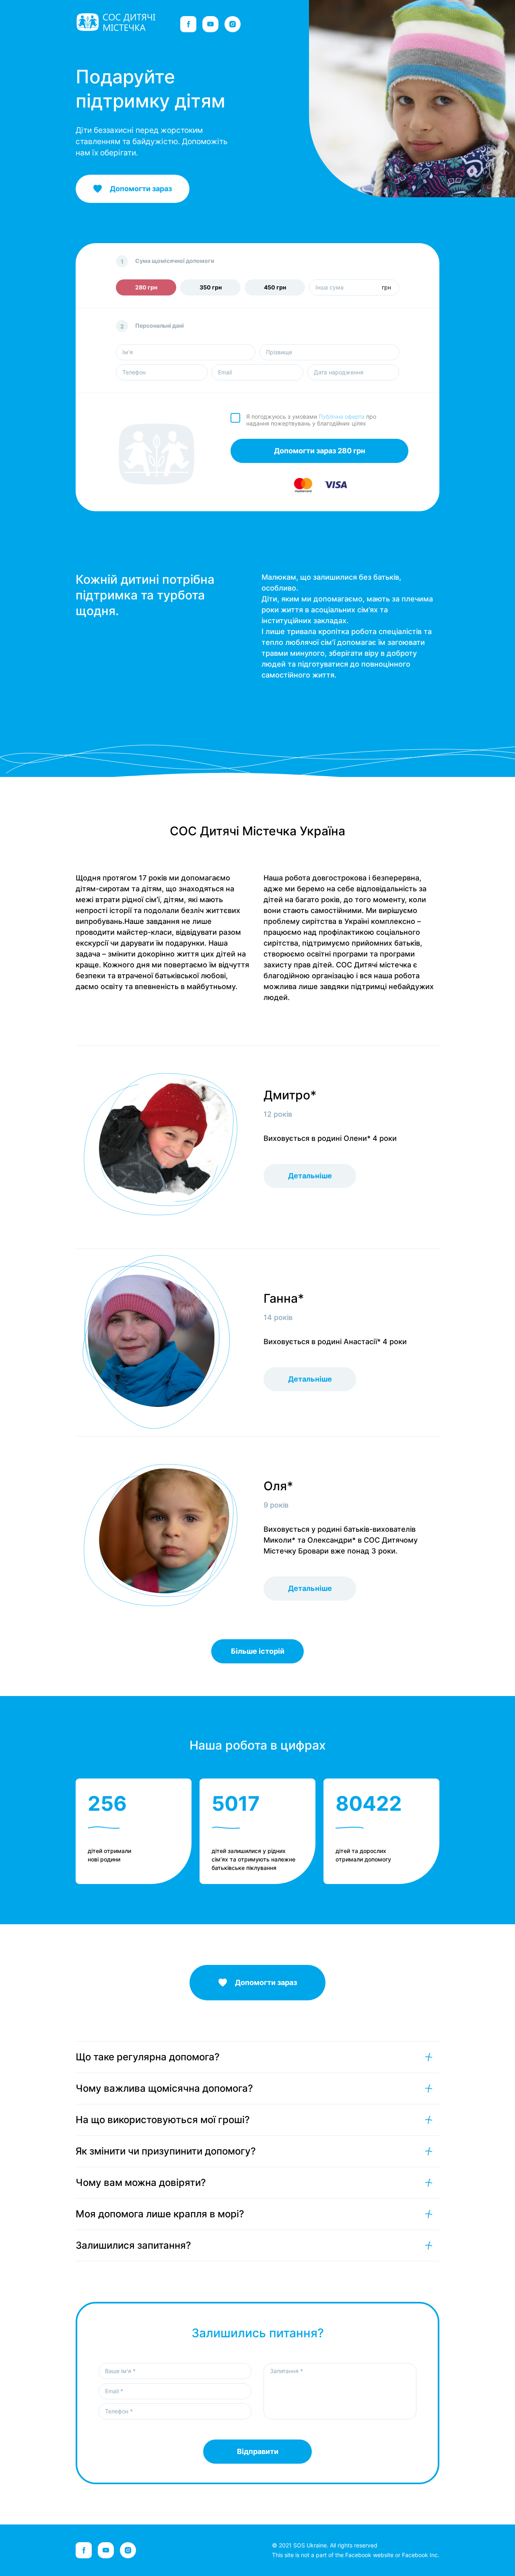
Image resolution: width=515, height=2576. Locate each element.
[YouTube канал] (210, 24)
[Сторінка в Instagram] (233, 24)
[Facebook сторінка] (188, 24)
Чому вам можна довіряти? (141, 2182)
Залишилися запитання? (133, 2245)
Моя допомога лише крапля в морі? (160, 2214)
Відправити (258, 2451)
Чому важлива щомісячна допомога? (164, 2088)
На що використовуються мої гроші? (163, 2120)
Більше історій (258, 1651)
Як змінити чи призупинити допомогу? (166, 2151)
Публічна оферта (342, 416)
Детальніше (310, 1176)
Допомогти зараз (266, 1982)
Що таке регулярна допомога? (148, 2057)
